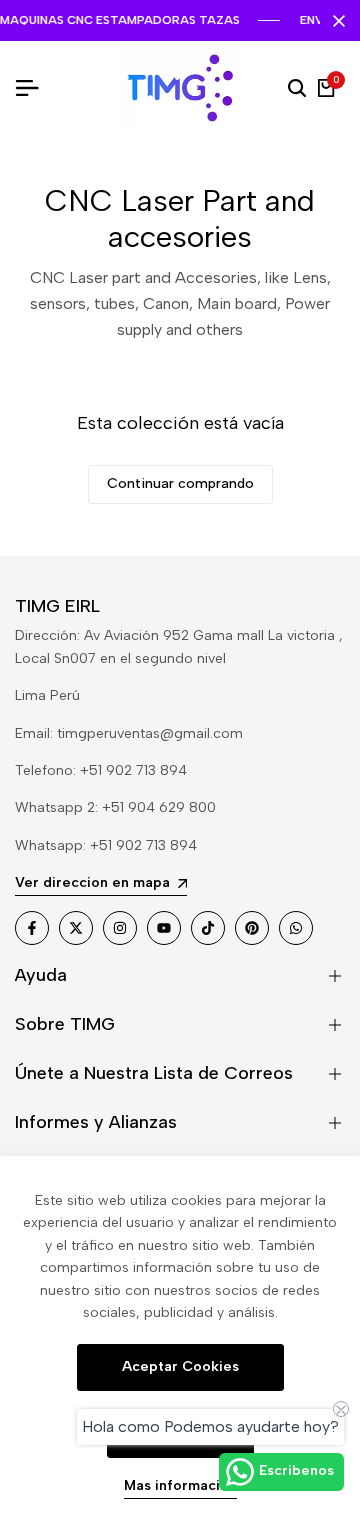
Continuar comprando (180, 483)
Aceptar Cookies (180, 1366)
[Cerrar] (335, 21)
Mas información (180, 1486)
